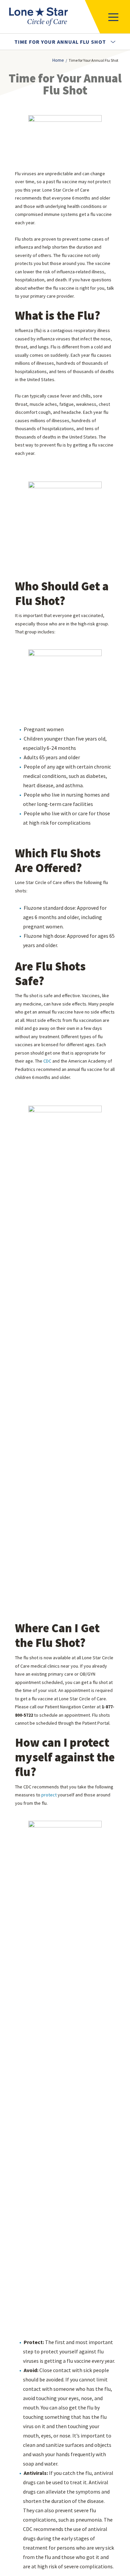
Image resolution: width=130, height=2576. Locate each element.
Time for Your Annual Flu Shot (61, 42)
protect (49, 1795)
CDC (48, 1061)
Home (58, 60)
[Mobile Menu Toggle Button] (107, 17)
